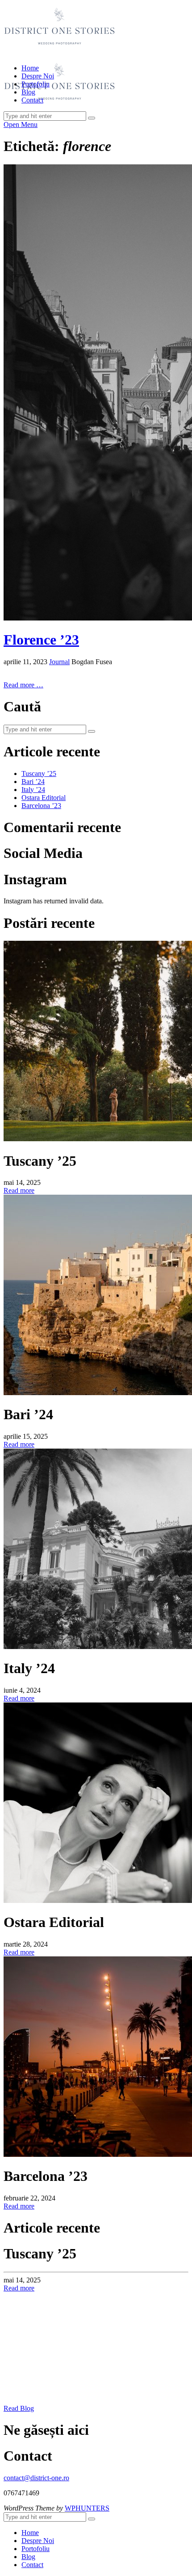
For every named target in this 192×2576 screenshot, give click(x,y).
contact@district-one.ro (36, 2478)
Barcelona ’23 (41, 806)
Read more (19, 1190)
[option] (96, 2269)
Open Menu (21, 125)
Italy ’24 (33, 790)
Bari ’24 (33, 782)
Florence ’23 (41, 640)
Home (30, 68)
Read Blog (19, 2408)
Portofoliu (35, 84)
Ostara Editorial (44, 798)
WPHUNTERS (87, 2508)
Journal (59, 662)
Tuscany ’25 (39, 774)
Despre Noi (38, 76)
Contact (32, 100)
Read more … (23, 685)
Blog (28, 92)
